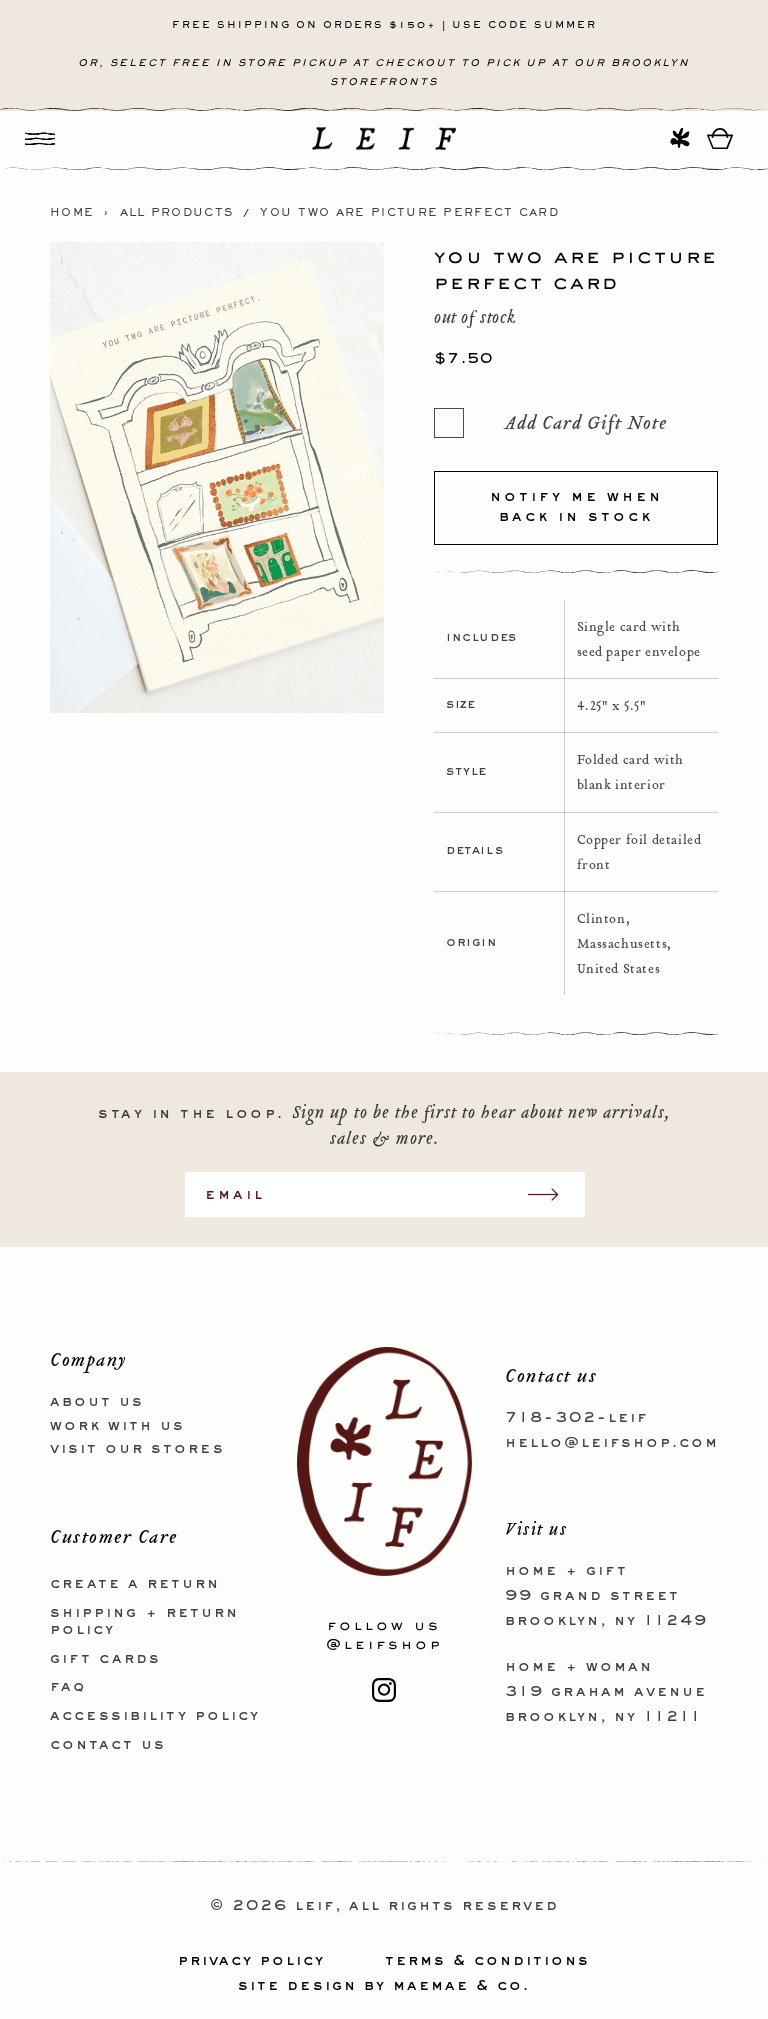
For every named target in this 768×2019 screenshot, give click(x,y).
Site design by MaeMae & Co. (384, 1986)
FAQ (68, 1687)
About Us (97, 1402)
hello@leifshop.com (612, 1443)
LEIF (315, 1906)
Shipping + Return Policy (144, 1621)
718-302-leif (576, 1418)
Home (72, 213)
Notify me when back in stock (576, 507)
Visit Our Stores (137, 1449)
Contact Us (108, 1745)
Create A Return (135, 1584)
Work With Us (117, 1426)
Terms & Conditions (487, 1961)
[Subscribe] (553, 1194)
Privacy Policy (251, 1961)
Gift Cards (105, 1659)
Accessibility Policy (155, 1716)
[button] (40, 138)
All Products (177, 213)
